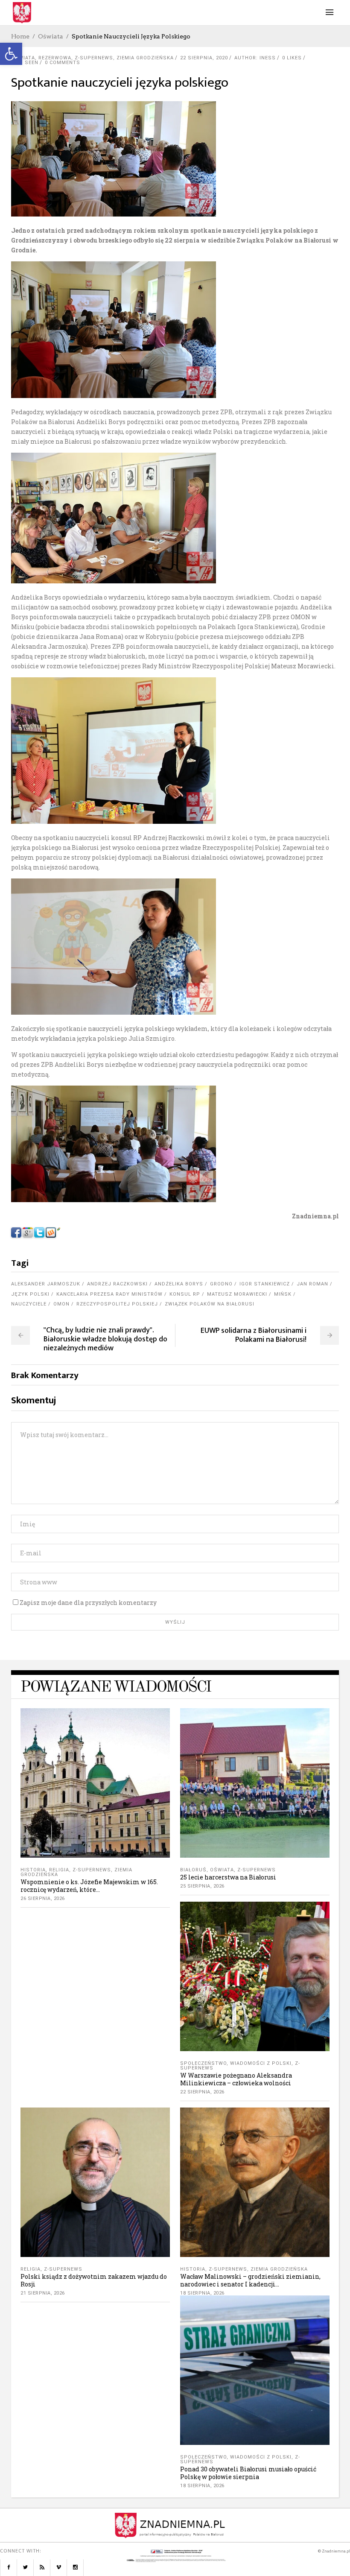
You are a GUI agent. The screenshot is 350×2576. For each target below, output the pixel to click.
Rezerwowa (55, 58)
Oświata (51, 36)
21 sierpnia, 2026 (43, 2293)
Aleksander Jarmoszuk (46, 1284)
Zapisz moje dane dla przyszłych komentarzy (88, 1603)
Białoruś (193, 1870)
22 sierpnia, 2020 (204, 58)
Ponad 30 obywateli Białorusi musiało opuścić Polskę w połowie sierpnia (248, 2473)
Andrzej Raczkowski (117, 1284)
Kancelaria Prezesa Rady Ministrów (109, 1294)
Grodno (221, 1284)
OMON (61, 1304)
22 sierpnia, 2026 (202, 2092)
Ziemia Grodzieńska (145, 58)
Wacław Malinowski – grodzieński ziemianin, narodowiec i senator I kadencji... (250, 2280)
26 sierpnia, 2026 (43, 1898)
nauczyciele (29, 1304)
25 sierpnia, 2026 (202, 1886)
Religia (59, 1870)
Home (20, 36)
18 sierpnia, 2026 (202, 2293)
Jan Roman (312, 1284)
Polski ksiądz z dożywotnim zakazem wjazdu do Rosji (94, 2280)
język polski (30, 1294)
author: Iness (255, 58)
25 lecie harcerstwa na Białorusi (228, 1877)
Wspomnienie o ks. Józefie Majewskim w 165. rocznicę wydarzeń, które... (89, 1886)
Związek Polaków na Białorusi (210, 1304)
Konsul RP (185, 1294)
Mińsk (283, 1294)
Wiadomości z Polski (261, 2063)
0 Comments (63, 63)
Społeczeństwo (203, 2063)
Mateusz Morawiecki (237, 1294)
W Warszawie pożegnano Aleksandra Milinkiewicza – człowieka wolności (236, 2079)
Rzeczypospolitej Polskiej (117, 1304)
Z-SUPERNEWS (94, 58)
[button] (11, 54)
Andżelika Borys (179, 1284)
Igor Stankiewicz (265, 1284)
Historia (33, 1870)
